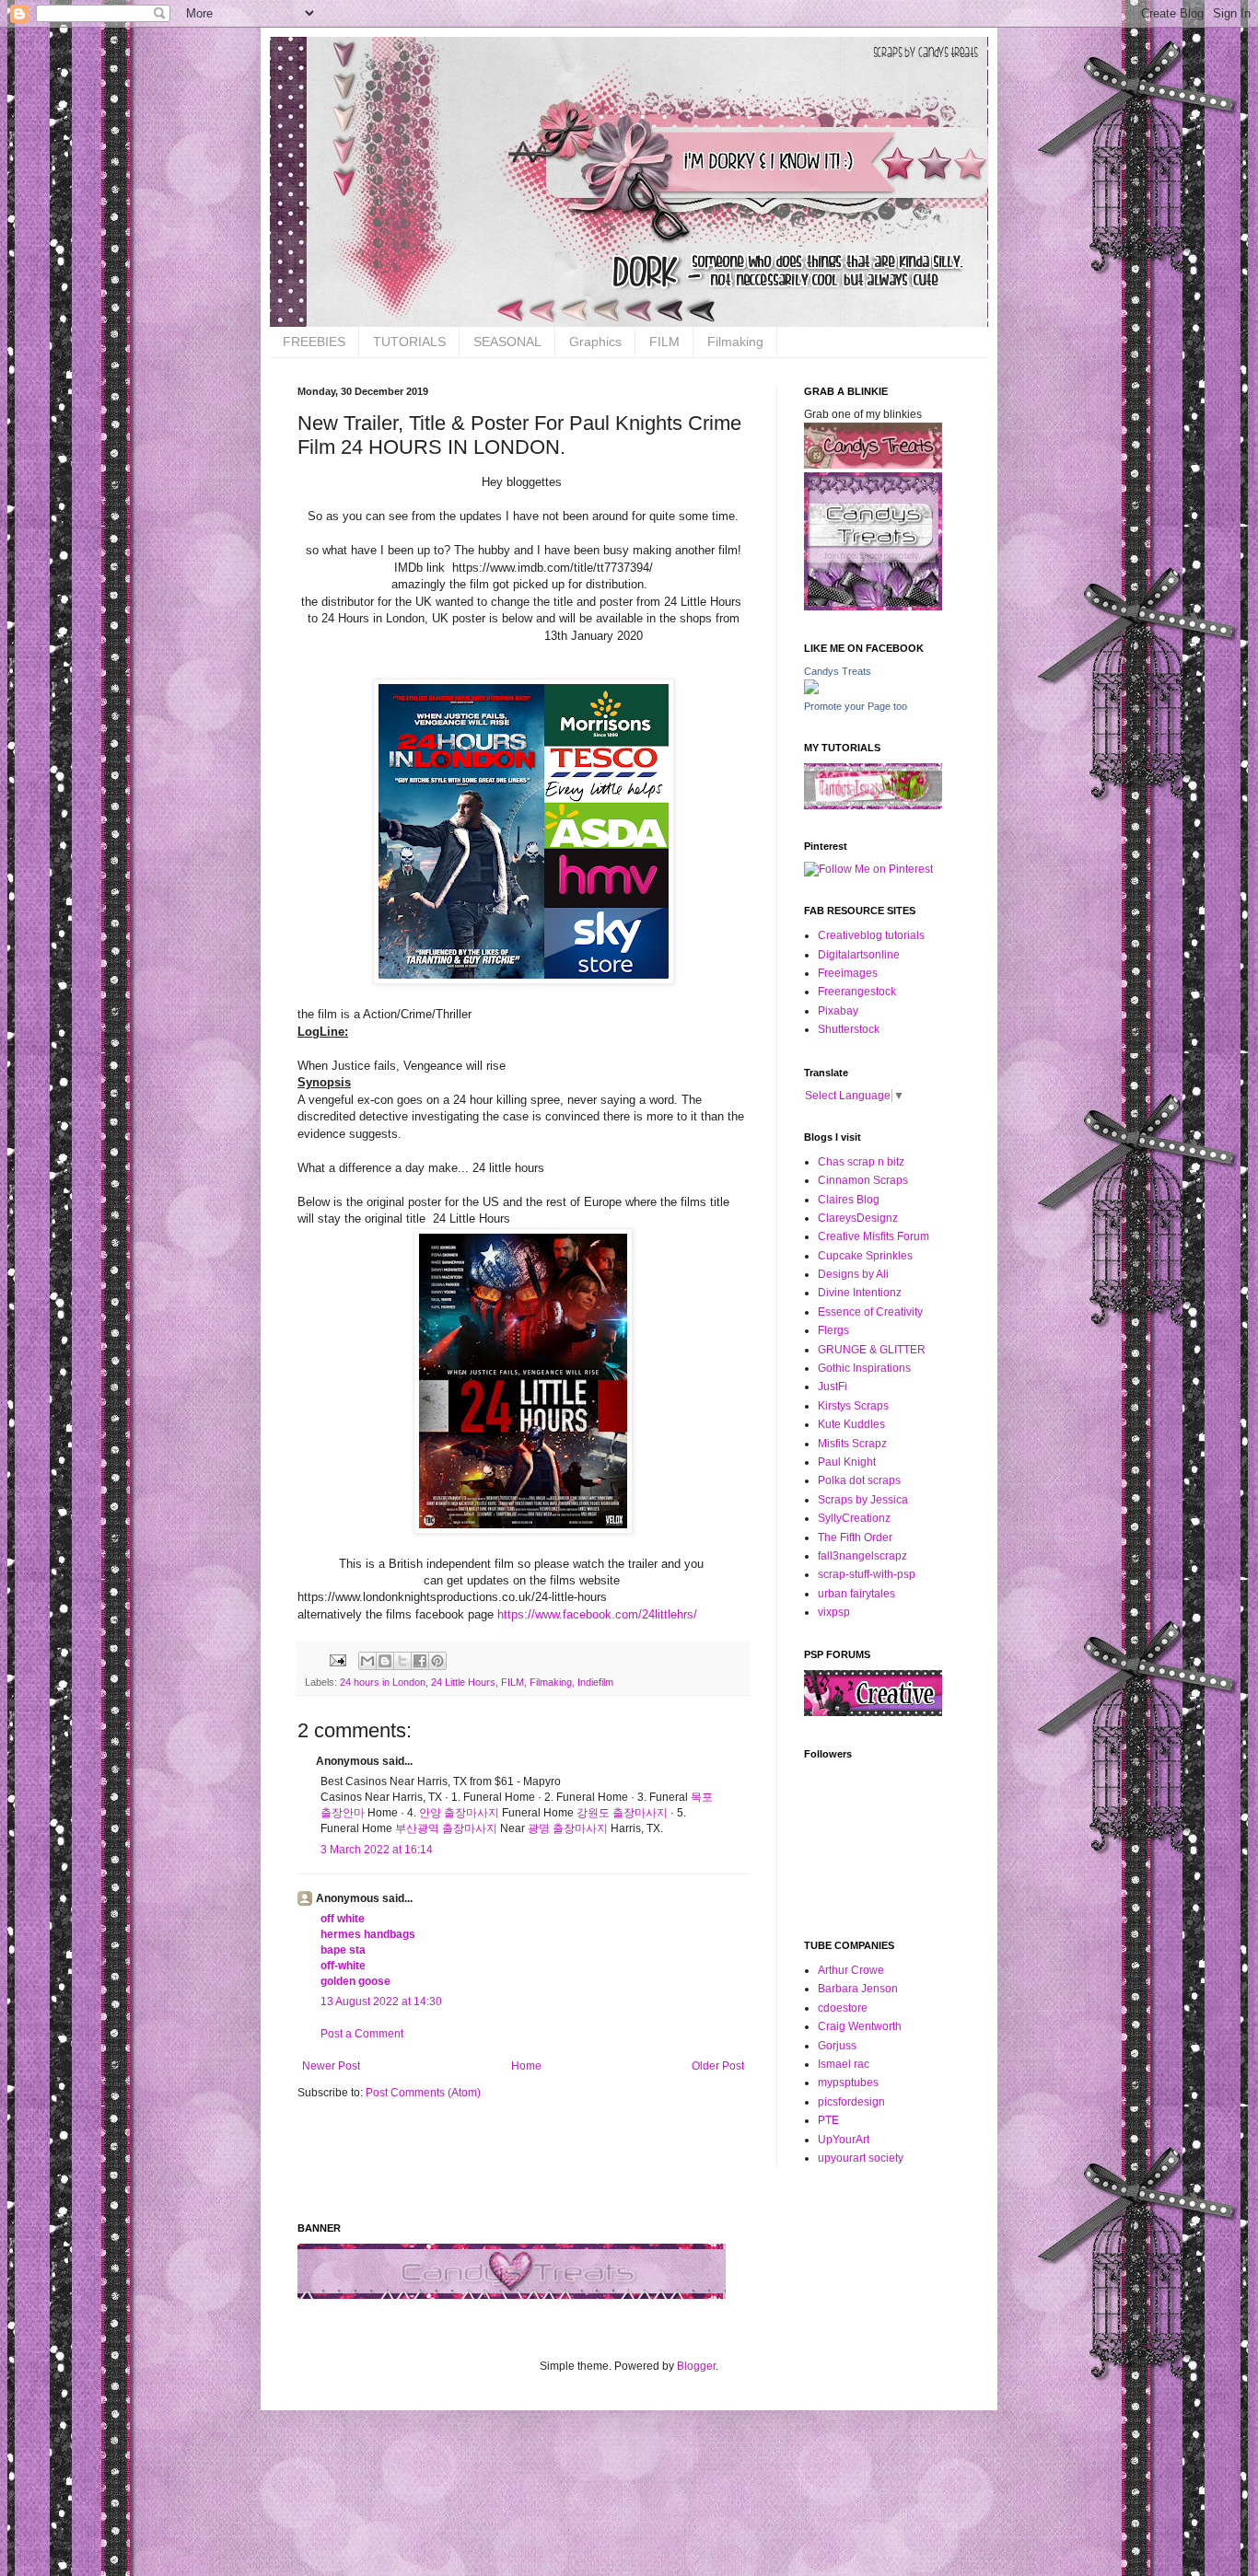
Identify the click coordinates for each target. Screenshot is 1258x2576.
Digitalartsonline (859, 955)
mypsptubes (848, 2083)
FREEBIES (314, 342)
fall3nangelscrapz (862, 1556)
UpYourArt (844, 2140)
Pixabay (838, 1011)
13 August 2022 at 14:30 (381, 2002)
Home (526, 2066)
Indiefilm (595, 1682)
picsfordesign (851, 2102)
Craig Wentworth (860, 2026)
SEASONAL (507, 342)
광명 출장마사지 (568, 1828)
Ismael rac (844, 2064)
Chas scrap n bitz (861, 1162)
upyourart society (861, 2158)
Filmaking (735, 342)
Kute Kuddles (851, 1424)
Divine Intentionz (860, 1293)
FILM (664, 342)
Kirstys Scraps (853, 1406)
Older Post (718, 2066)
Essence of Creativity (870, 1312)
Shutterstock (849, 1029)
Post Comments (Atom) (423, 2093)
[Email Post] (337, 1660)
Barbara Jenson (858, 1989)
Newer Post (331, 2066)
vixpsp (834, 1612)
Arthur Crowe (851, 1970)
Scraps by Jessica (863, 1500)
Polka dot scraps (859, 1480)
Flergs (833, 1330)
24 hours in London (383, 1682)
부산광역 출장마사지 (446, 1828)
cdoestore (843, 2008)
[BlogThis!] (385, 1661)
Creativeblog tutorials (871, 935)
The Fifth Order (855, 1537)
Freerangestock (857, 992)
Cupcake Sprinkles (865, 1256)
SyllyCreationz (854, 1518)
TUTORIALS (409, 342)
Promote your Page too (856, 706)
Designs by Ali (853, 1274)
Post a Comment (362, 2034)
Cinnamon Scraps (863, 1180)
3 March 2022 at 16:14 (377, 1850)
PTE (828, 2120)
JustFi (833, 1387)
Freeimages (848, 973)
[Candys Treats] (811, 690)
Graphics (595, 342)
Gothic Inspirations (864, 1368)
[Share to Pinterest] (437, 1661)
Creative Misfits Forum (874, 1236)
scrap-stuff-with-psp (867, 1574)
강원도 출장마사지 (622, 1813)
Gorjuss (837, 2046)
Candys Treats (838, 671)
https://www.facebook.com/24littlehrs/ (595, 1614)
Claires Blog (849, 1200)
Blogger (696, 2366)
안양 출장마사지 (459, 1813)
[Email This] (367, 1661)
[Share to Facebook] (420, 1661)
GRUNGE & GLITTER (872, 1350)
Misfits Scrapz (852, 1444)
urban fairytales (856, 1594)
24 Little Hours (463, 1682)
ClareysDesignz (858, 1218)
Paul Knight (847, 1462)
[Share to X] (402, 1661)
